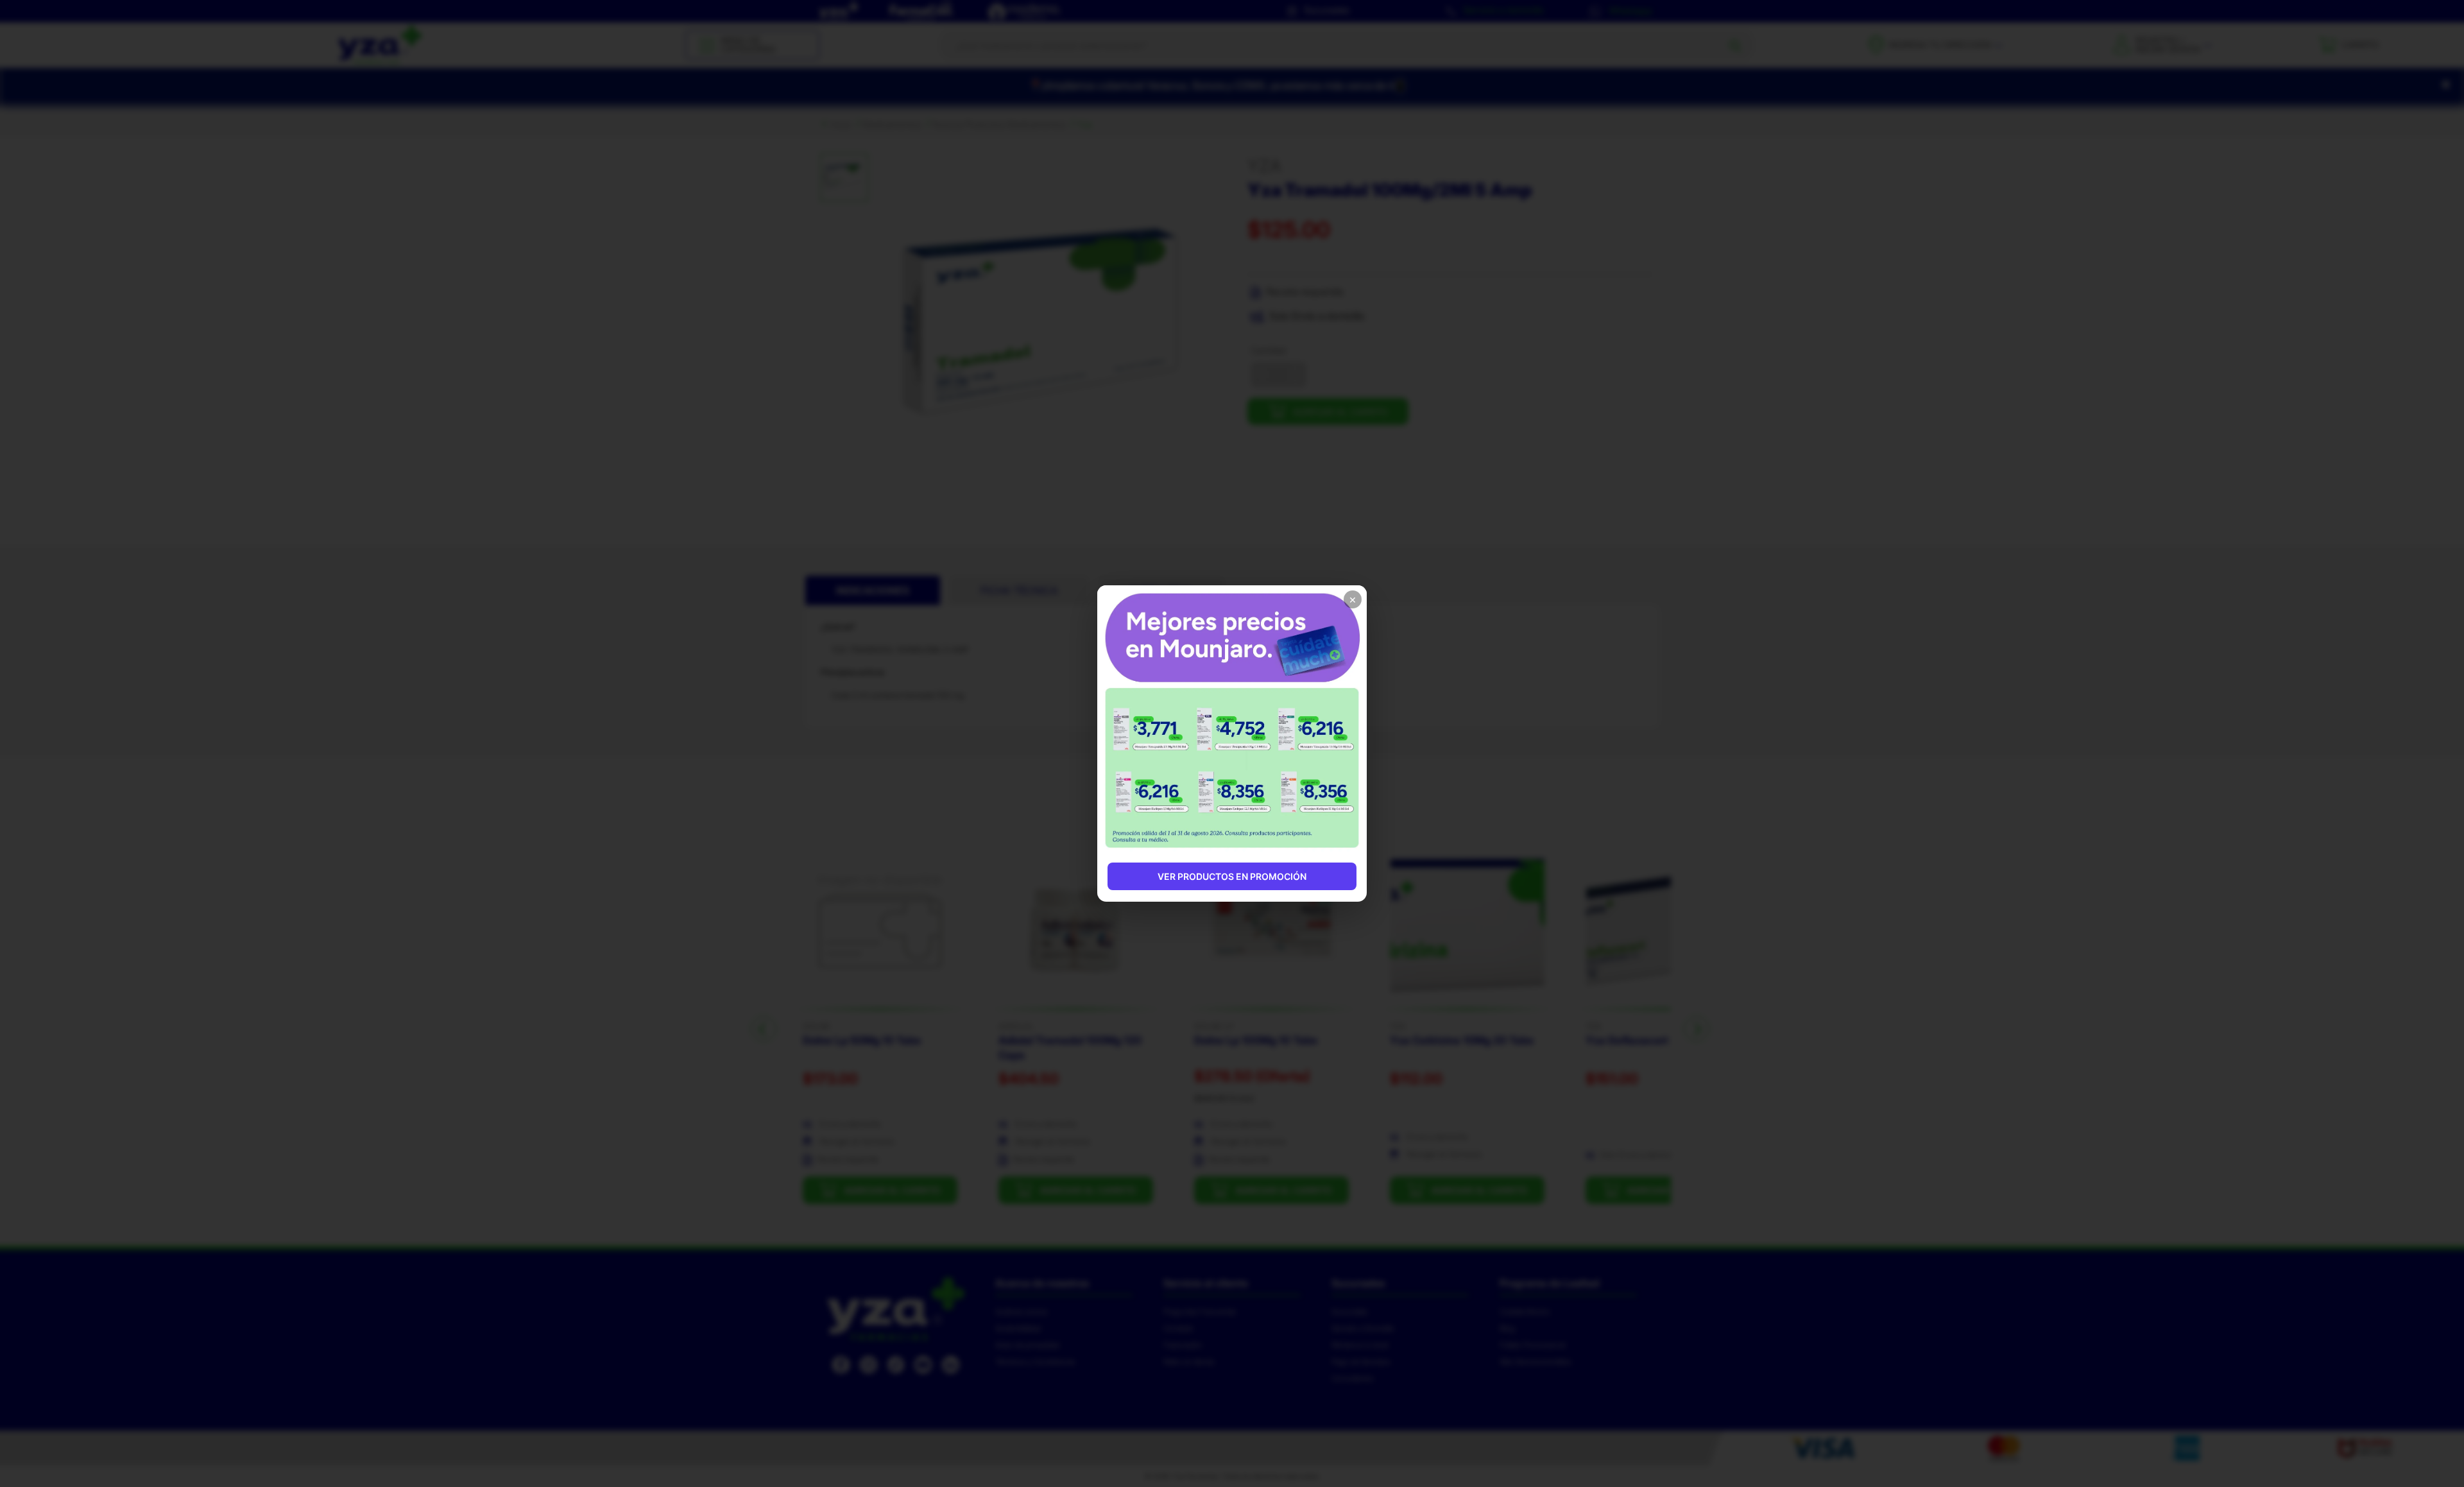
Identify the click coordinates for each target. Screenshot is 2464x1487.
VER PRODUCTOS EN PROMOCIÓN (1232, 876)
